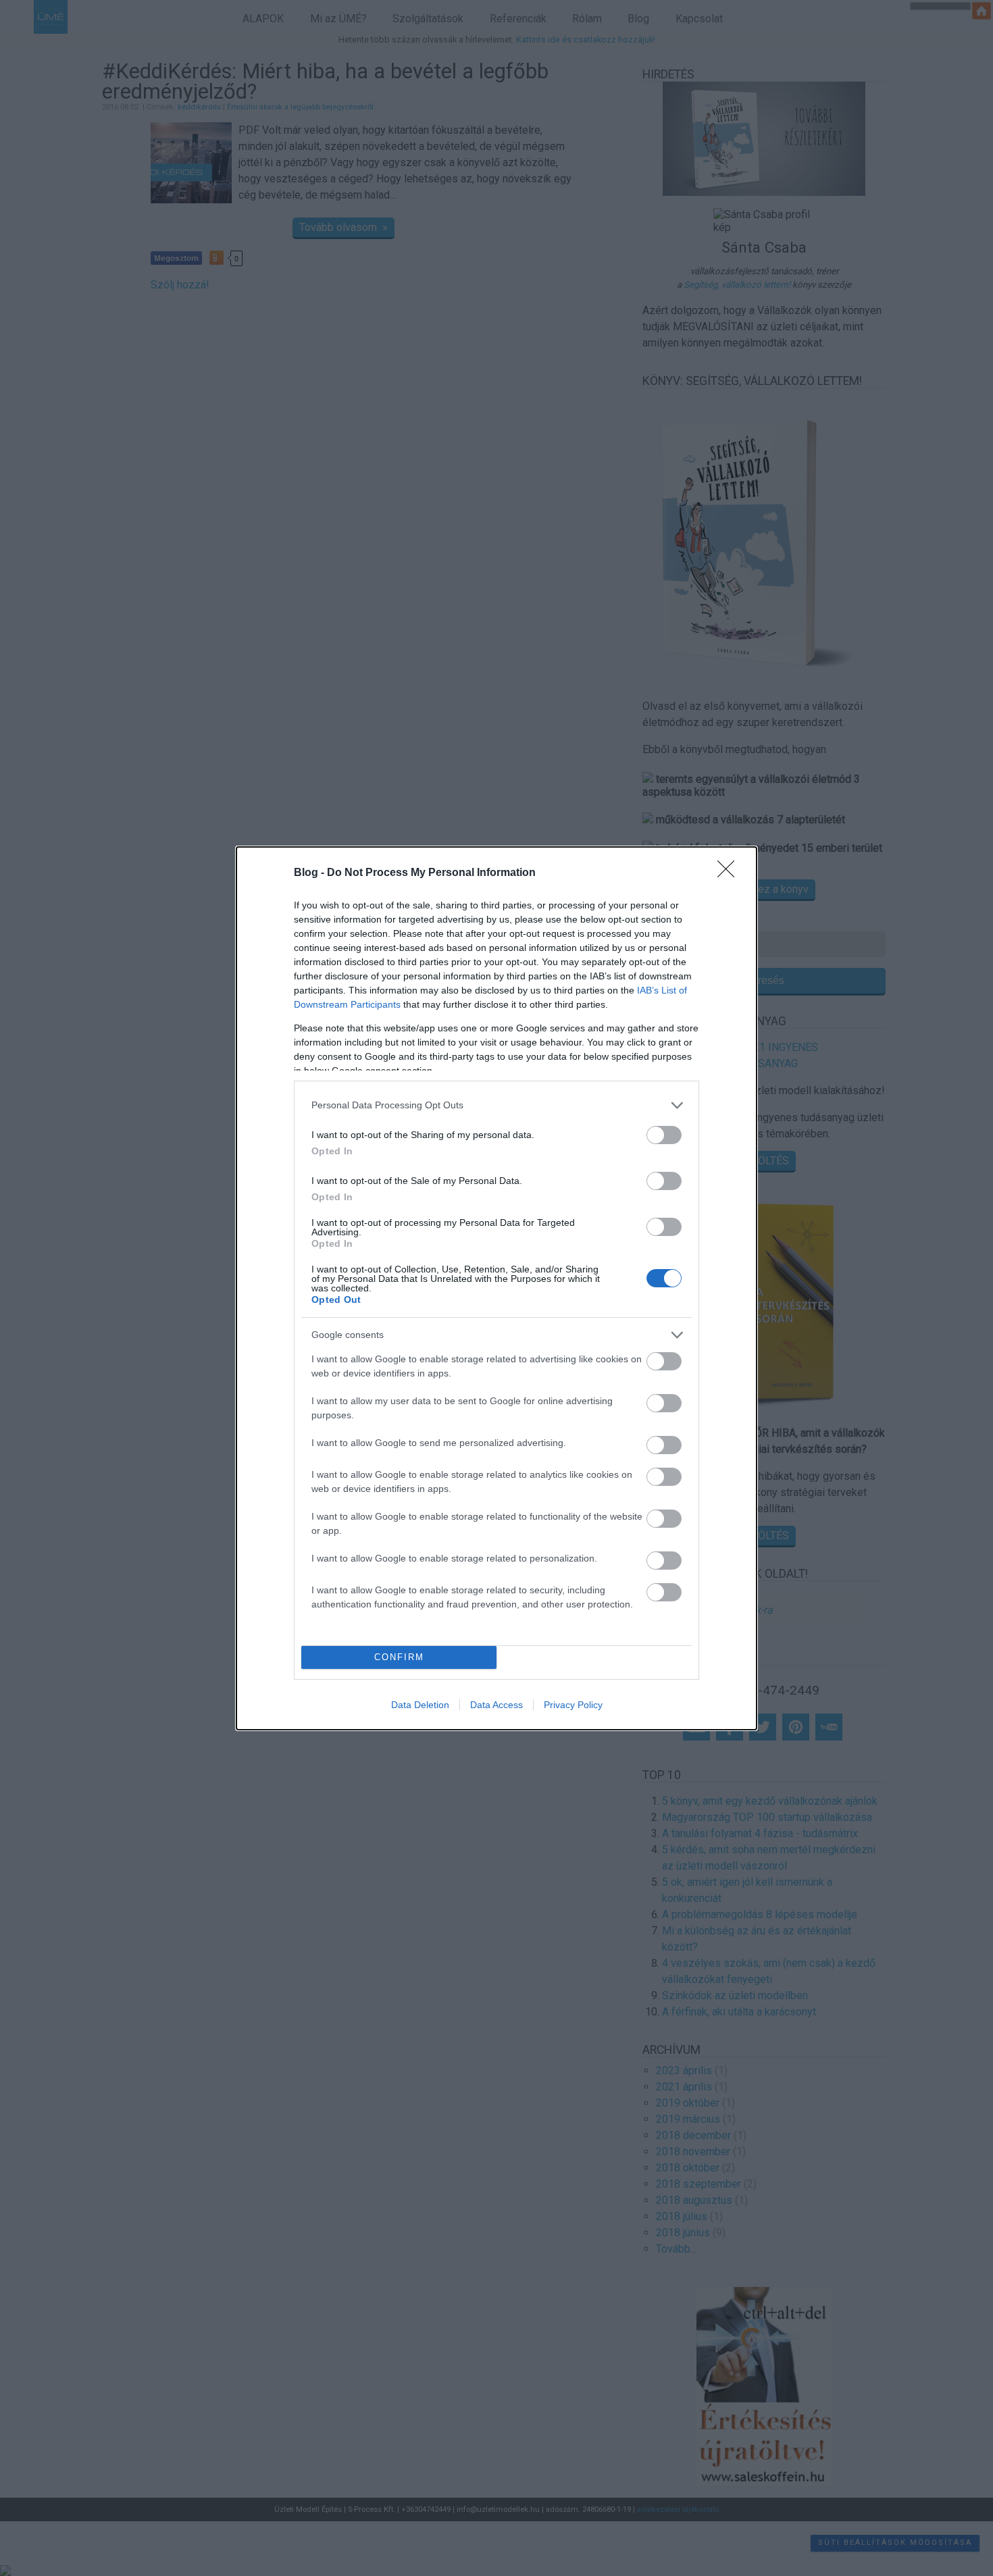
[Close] (730, 873)
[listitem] (496, 1105)
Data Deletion (420, 1705)
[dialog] (496, 1288)
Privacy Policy (573, 1705)
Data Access (496, 1705)
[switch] (664, 1135)
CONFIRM (399, 1657)
